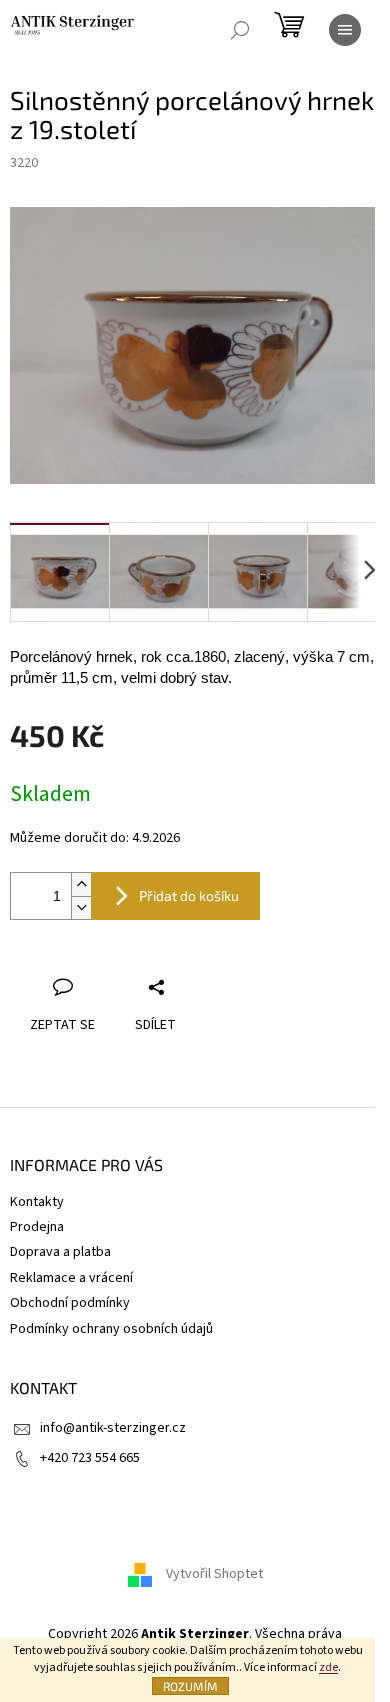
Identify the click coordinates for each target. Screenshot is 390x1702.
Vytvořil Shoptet (214, 1575)
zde (328, 1667)
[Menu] (345, 30)
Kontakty (37, 1202)
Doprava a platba (60, 1252)
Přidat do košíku (189, 895)
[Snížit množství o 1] (81, 907)
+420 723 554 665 (90, 1458)
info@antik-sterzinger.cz (113, 1428)
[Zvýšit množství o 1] (81, 884)
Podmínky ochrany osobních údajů (111, 1329)
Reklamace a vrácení (71, 1278)
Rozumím (190, 1686)
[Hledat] (240, 30)
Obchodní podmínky (70, 1303)
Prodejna (37, 1227)
